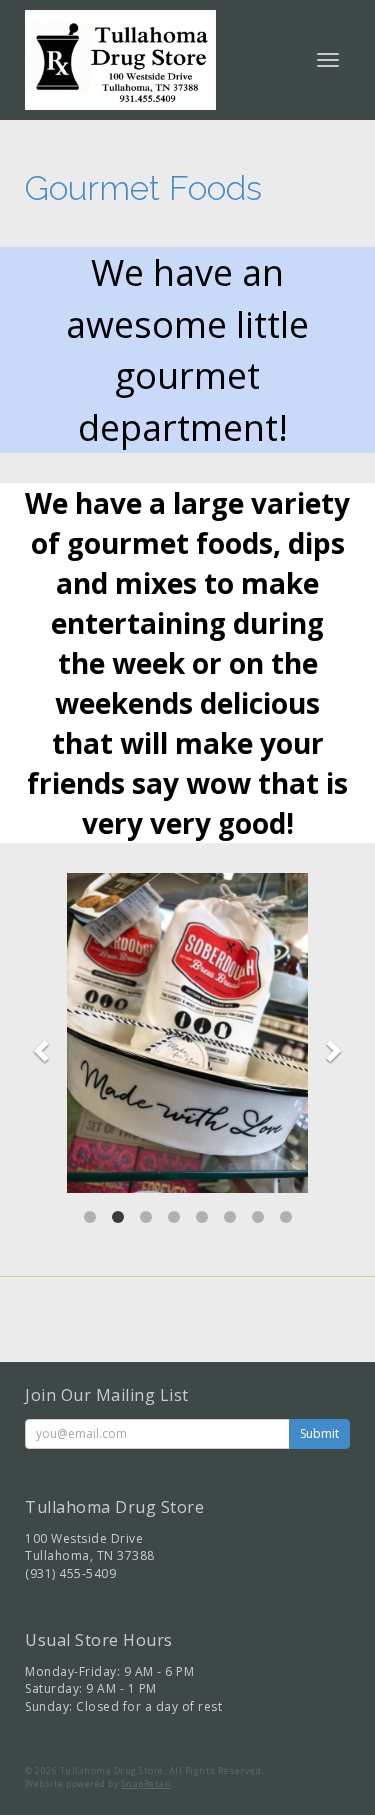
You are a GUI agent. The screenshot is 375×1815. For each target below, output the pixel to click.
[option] (187, 1033)
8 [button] (286, 1217)
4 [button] (174, 1217)
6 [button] (230, 1217)
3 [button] (146, 1217)
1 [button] (90, 1217)
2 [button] (118, 1217)
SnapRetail (147, 1783)
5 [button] (202, 1217)
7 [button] (258, 1217)
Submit (319, 1433)
